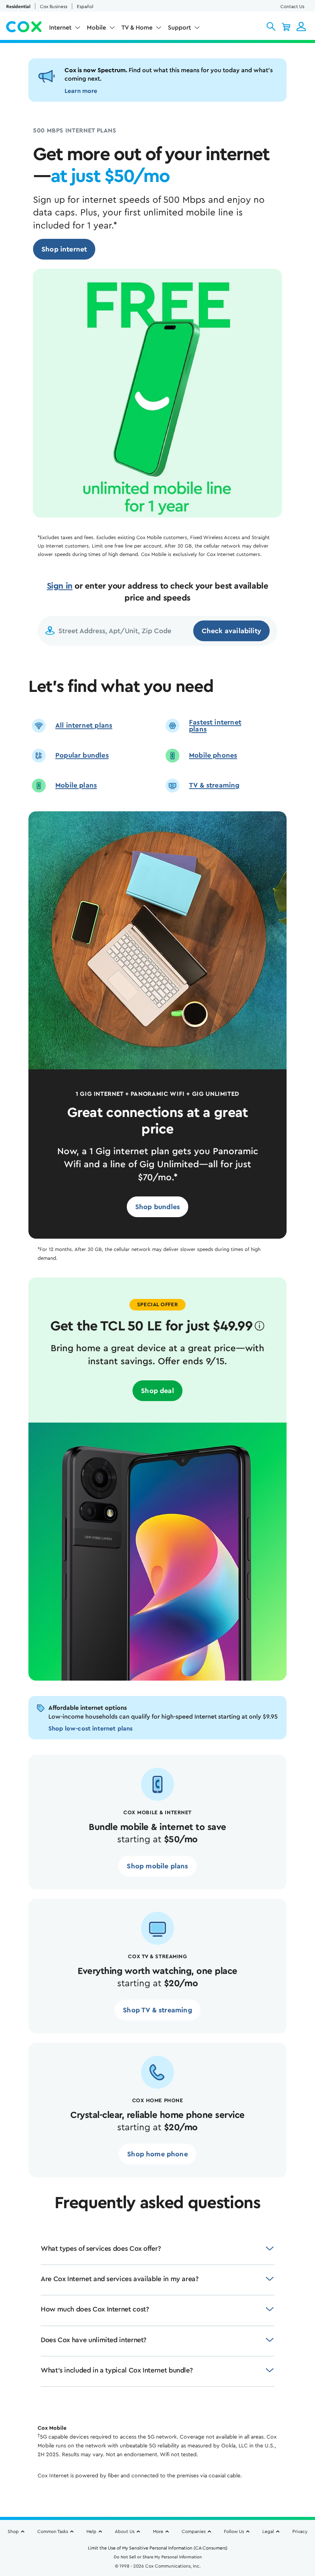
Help (91, 2531)
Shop (13, 2531)
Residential (18, 7)
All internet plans (84, 725)
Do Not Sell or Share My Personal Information (158, 2557)
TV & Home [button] (137, 28)
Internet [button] (60, 28)
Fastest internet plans (215, 726)
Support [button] (179, 28)
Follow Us (234, 2531)
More (158, 2531)
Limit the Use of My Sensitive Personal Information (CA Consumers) (158, 2548)
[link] (64, 249)
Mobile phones (213, 755)
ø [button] (259, 1326)
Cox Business (54, 7)
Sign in (60, 586)
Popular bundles (82, 755)
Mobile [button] (96, 28)
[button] (271, 26)
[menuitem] (65, 29)
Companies (194, 2531)
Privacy (300, 2531)
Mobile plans (76, 785)
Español (85, 7)
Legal (268, 2531)
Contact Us (292, 7)
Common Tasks (53, 2531)
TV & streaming (214, 785)
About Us (125, 2531)
